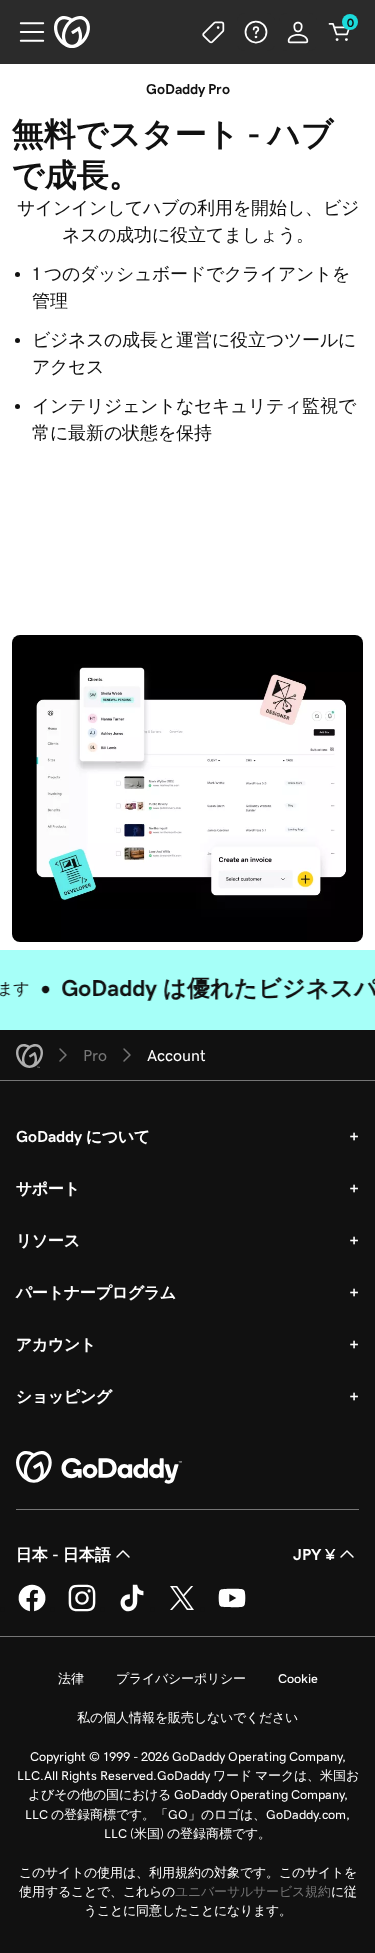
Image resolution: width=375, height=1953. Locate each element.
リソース (48, 1240)
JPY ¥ (314, 1554)
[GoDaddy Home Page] (99, 1468)
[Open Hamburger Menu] (24, 32)
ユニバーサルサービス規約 (253, 1891)
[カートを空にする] (340, 32)
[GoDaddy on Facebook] (32, 1608)
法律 (71, 1678)
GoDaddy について (83, 1136)
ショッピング (64, 1396)
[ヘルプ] (256, 32)
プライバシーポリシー (181, 1678)
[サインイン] (298, 32)
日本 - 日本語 (63, 1554)
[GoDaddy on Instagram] (82, 1608)
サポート (48, 1188)
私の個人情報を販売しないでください (187, 1717)
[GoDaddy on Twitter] (182, 1608)
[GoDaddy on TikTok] (132, 1608)
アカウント (56, 1344)
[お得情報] (214, 32)
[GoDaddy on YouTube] (232, 1608)
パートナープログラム (96, 1292)
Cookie (298, 1678)
